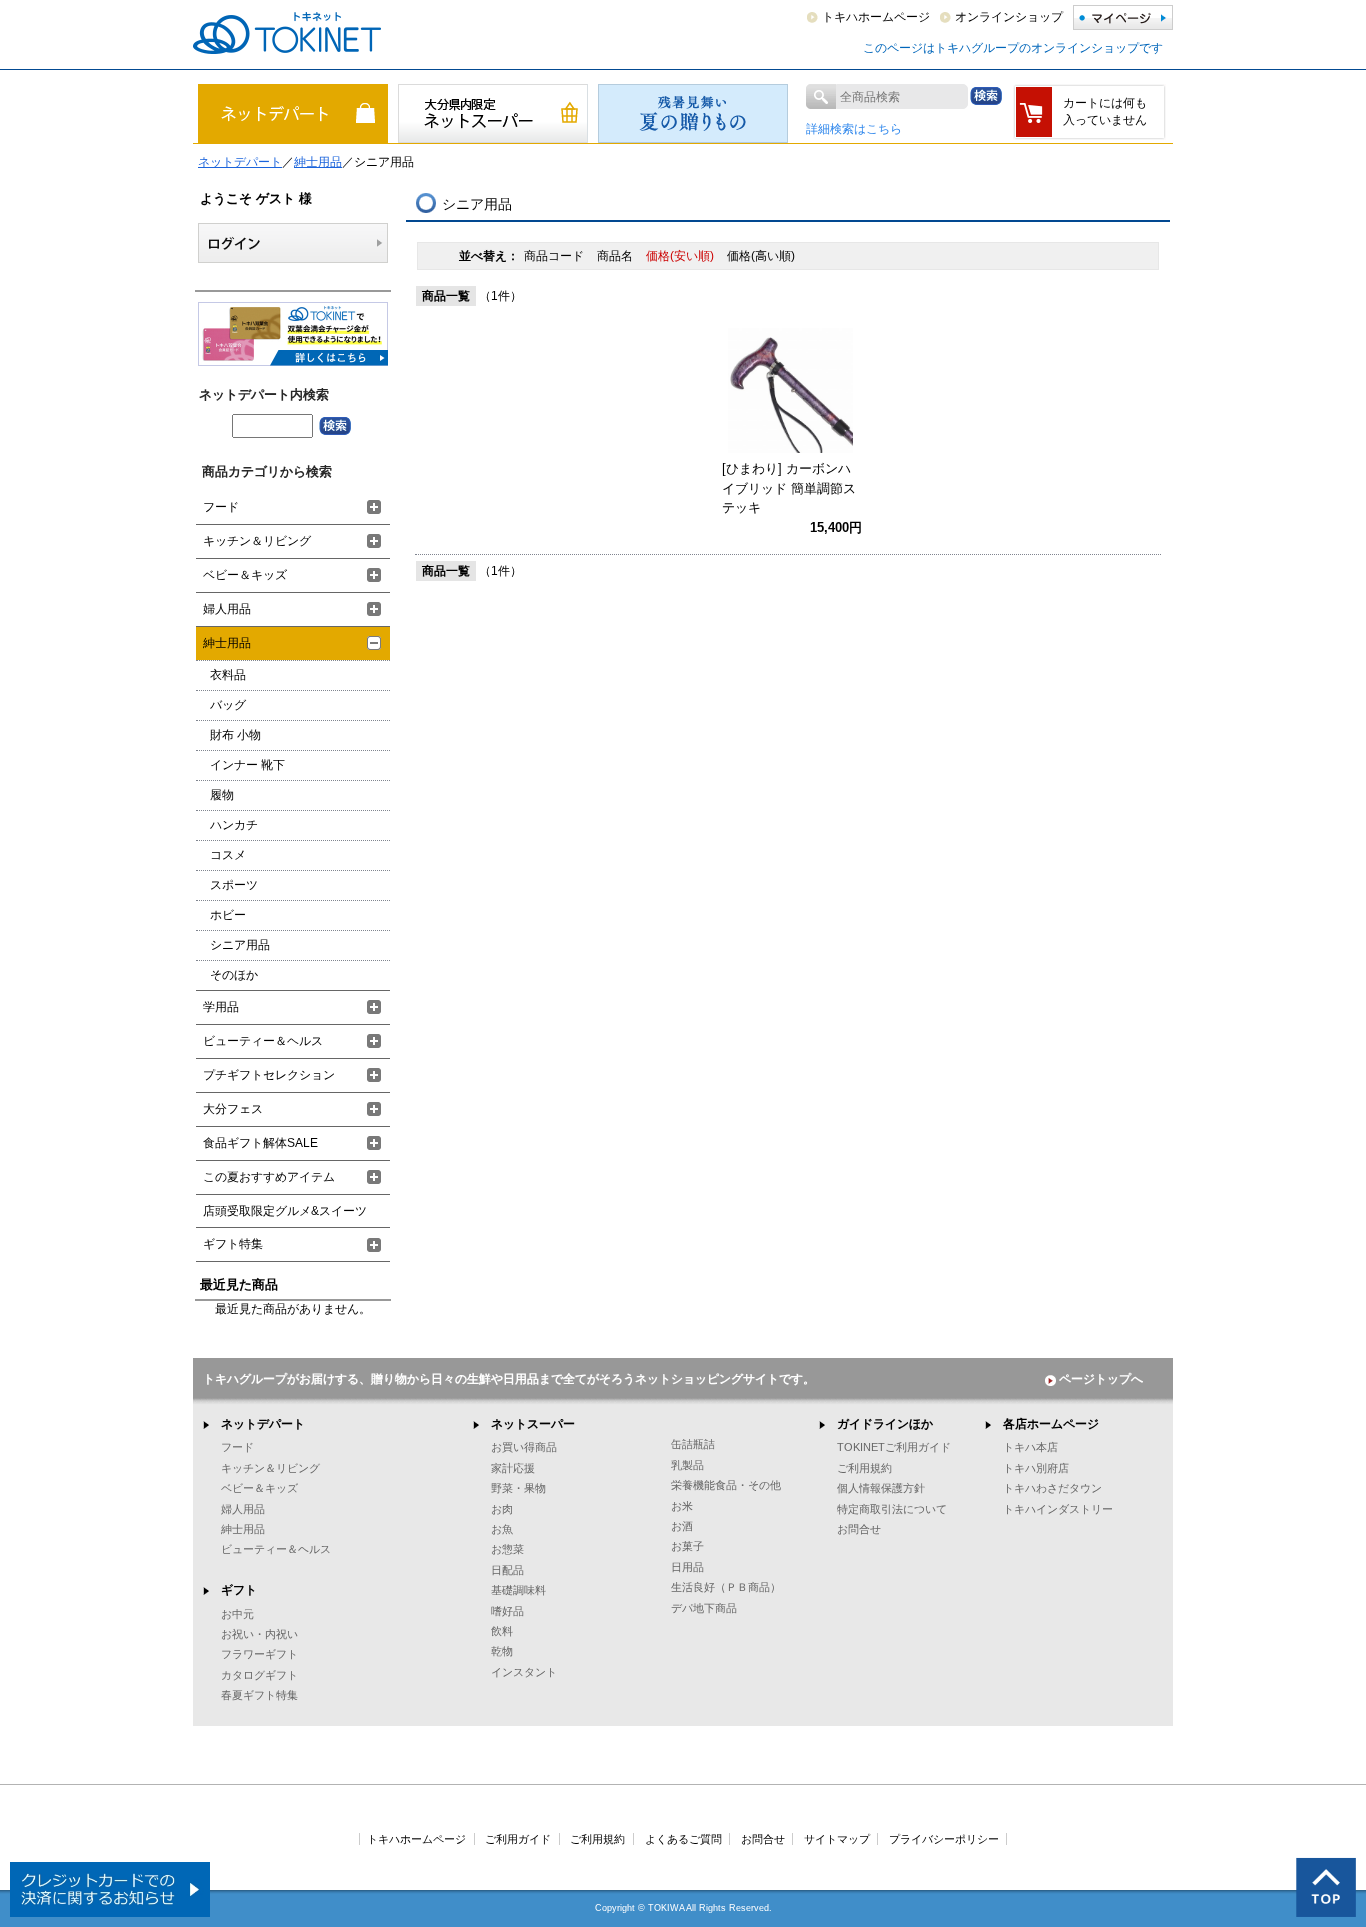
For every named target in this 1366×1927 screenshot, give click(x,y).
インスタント (524, 1672)
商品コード (555, 256)
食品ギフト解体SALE (260, 1143)
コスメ (228, 855)
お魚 (502, 1529)
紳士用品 (318, 162)
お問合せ (859, 1529)
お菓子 (687, 1546)
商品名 (616, 256)
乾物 (502, 1651)
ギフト (239, 1590)
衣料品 (228, 675)
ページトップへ (1101, 1379)
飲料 (502, 1631)
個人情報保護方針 (881, 1488)
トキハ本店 (1030, 1447)
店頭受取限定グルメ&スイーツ (285, 1211)
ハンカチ (234, 825)
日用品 (687, 1567)
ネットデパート (240, 162)
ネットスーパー (533, 1424)
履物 (222, 795)
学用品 (221, 1007)
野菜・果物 (518, 1488)
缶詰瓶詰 (693, 1444)
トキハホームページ (876, 17)
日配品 (507, 1570)
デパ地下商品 (704, 1608)
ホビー (228, 915)
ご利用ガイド (518, 1839)
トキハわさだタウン (1052, 1488)
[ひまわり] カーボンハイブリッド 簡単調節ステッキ (789, 488)
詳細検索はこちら (854, 129)
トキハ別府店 (1036, 1468)
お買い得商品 (524, 1447)
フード (221, 507)
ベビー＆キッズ (245, 575)
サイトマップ (837, 1839)
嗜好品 (507, 1611)
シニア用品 (240, 945)
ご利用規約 (864, 1468)
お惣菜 (507, 1549)
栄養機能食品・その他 (726, 1485)
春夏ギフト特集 (259, 1695)
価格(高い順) (761, 256)
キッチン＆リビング (257, 541)
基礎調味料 (518, 1590)
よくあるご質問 (683, 1839)
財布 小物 (235, 735)
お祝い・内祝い (259, 1634)
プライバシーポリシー (944, 1839)
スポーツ (234, 885)
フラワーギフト (259, 1654)
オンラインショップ (1009, 17)
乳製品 (687, 1465)
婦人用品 (227, 609)
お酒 (682, 1526)
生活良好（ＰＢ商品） (726, 1587)
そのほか (234, 975)
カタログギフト (259, 1675)
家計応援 (513, 1468)
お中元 (237, 1614)
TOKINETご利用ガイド (894, 1447)
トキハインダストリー (1058, 1509)
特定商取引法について (892, 1509)
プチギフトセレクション (269, 1075)
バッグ (228, 705)
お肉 (502, 1509)
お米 (682, 1506)
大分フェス (233, 1109)
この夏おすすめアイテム (269, 1177)
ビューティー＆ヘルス (263, 1041)
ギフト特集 (233, 1244)
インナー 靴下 (247, 765)
